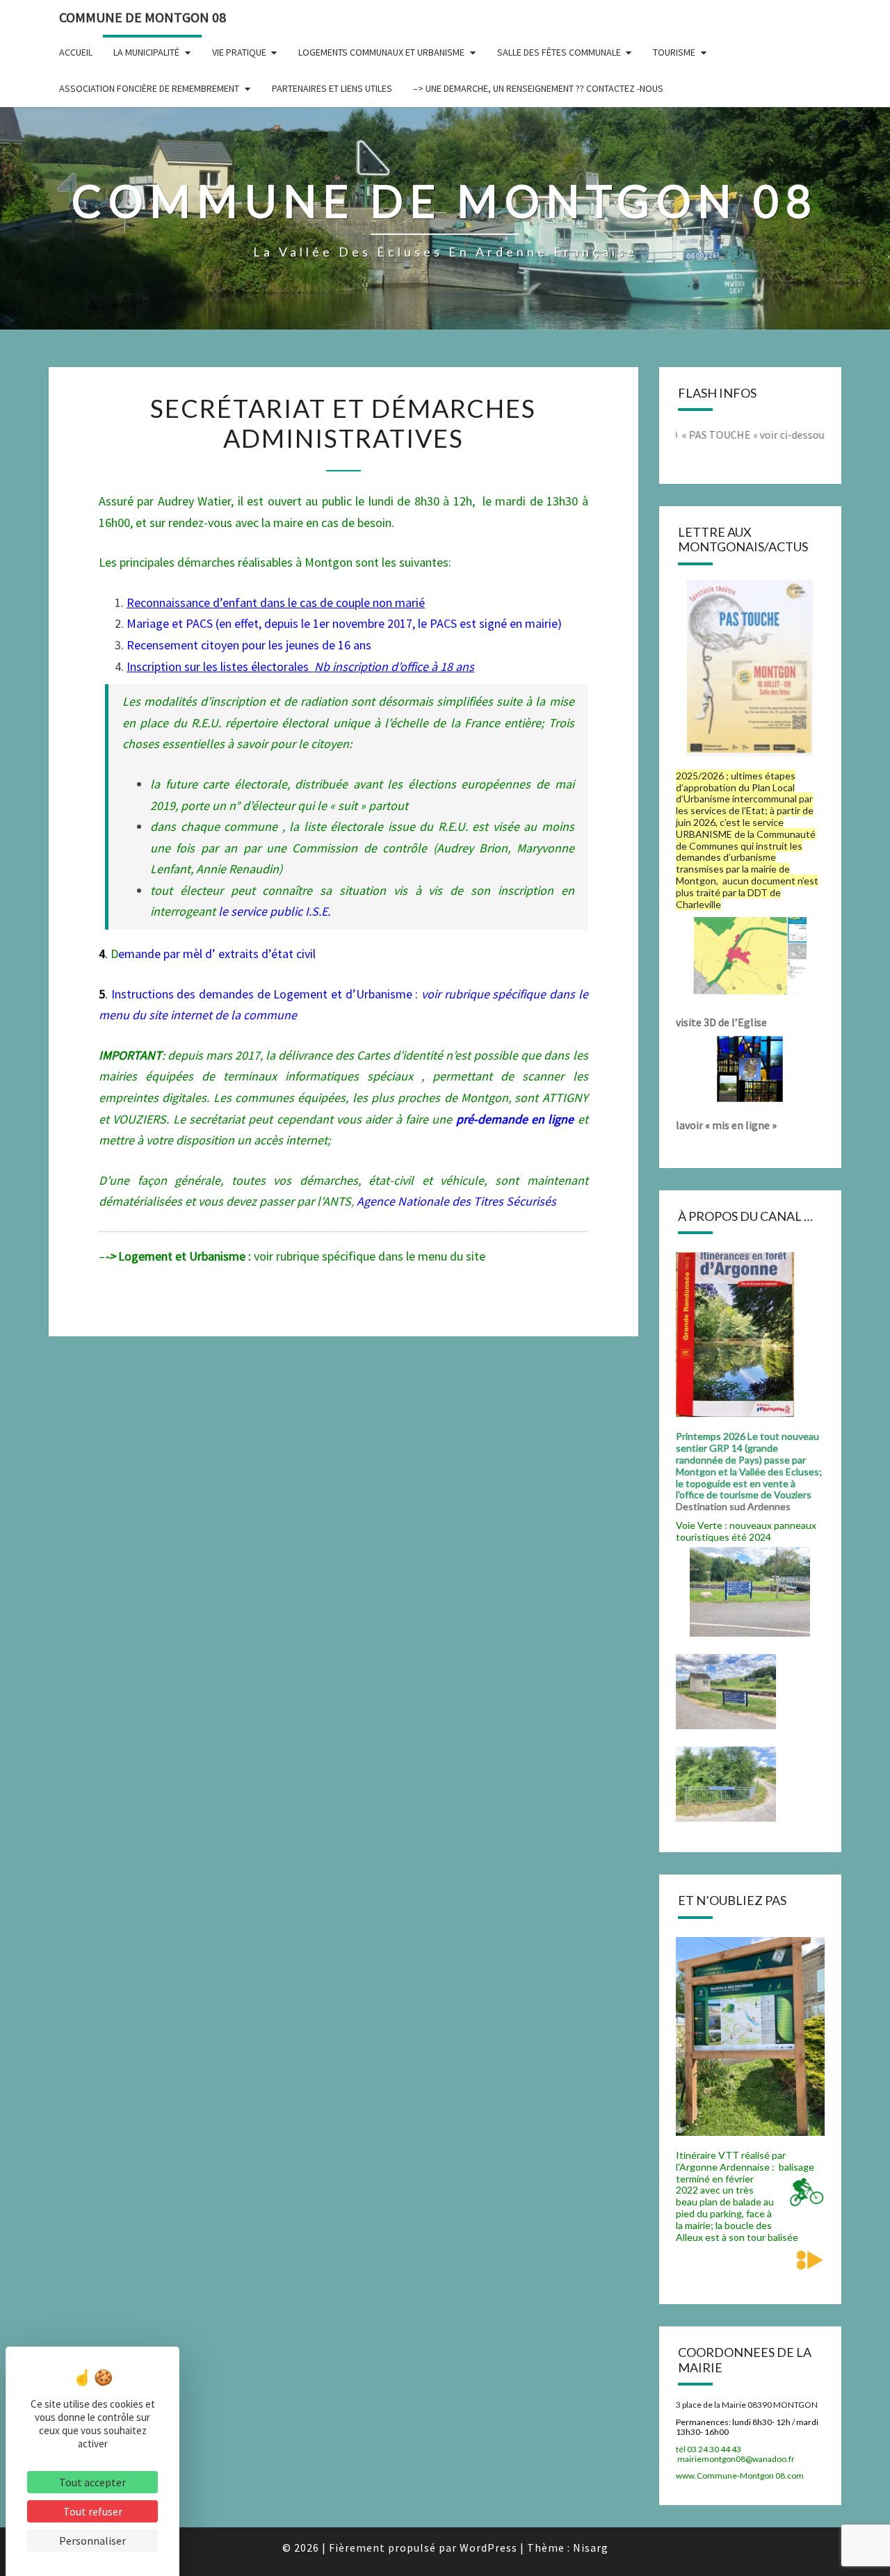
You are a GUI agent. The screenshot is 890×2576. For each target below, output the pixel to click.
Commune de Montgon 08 (143, 17)
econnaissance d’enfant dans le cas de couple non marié (280, 602)
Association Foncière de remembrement (149, 88)
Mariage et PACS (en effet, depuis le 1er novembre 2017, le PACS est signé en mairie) (344, 623)
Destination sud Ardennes (735, 1506)
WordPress (488, 2547)
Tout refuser (93, 2511)
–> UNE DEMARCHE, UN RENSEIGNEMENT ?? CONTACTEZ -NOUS (538, 88)
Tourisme (674, 52)
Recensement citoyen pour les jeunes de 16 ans (249, 645)
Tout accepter (92, 2482)
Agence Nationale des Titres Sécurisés (456, 1201)
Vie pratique (239, 52)
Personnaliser (92, 2541)
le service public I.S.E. (274, 911)
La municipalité (146, 52)
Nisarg (591, 2547)
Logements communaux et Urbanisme (381, 52)
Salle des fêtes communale (559, 52)
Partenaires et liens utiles (332, 88)
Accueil (76, 52)
